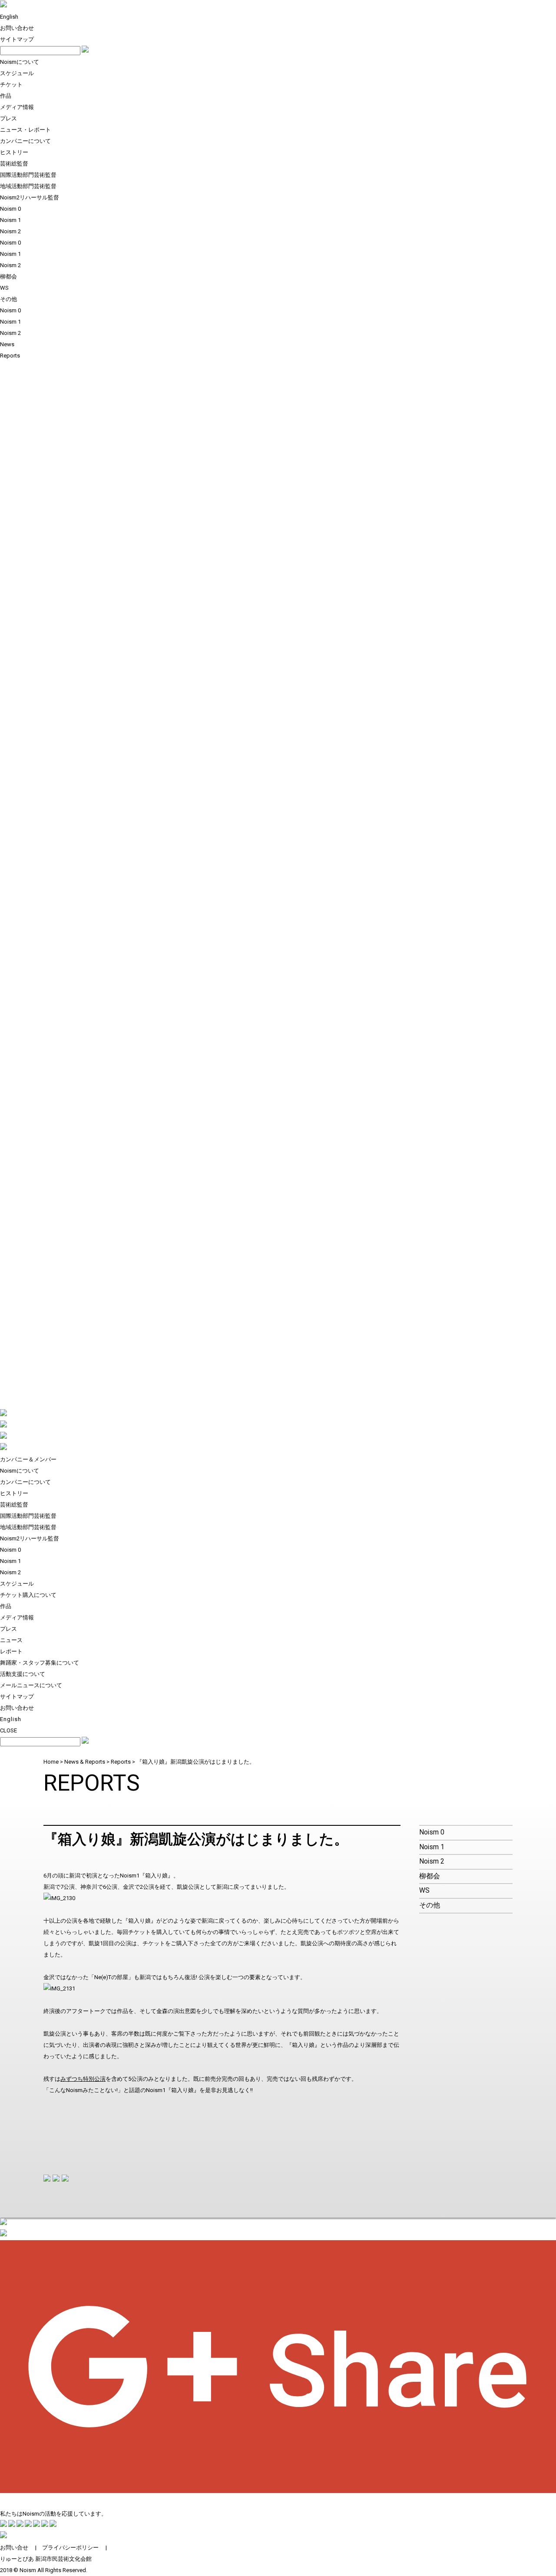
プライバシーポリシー (70, 2548)
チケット (11, 84)
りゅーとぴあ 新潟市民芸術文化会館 (46, 2559)
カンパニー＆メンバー (28, 1459)
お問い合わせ (17, 28)
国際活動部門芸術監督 (28, 175)
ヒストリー (14, 152)
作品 (6, 96)
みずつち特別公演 (83, 2079)
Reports (10, 356)
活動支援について (23, 1674)
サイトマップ (17, 39)
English (9, 17)
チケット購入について (28, 1595)
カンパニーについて (25, 141)
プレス (8, 118)
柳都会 (8, 276)
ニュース (11, 1640)
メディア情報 (17, 107)
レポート (11, 1651)
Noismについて (20, 62)
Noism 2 (10, 231)
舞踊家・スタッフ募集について (40, 1663)
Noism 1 (10, 220)
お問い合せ (14, 2548)
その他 (8, 299)
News (7, 344)
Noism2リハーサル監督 (30, 197)
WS (4, 288)
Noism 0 (10, 209)
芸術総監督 (14, 164)
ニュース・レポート (25, 130)
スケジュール (17, 73)
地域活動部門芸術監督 (28, 186)
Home (51, 1762)
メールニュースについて (31, 1685)
